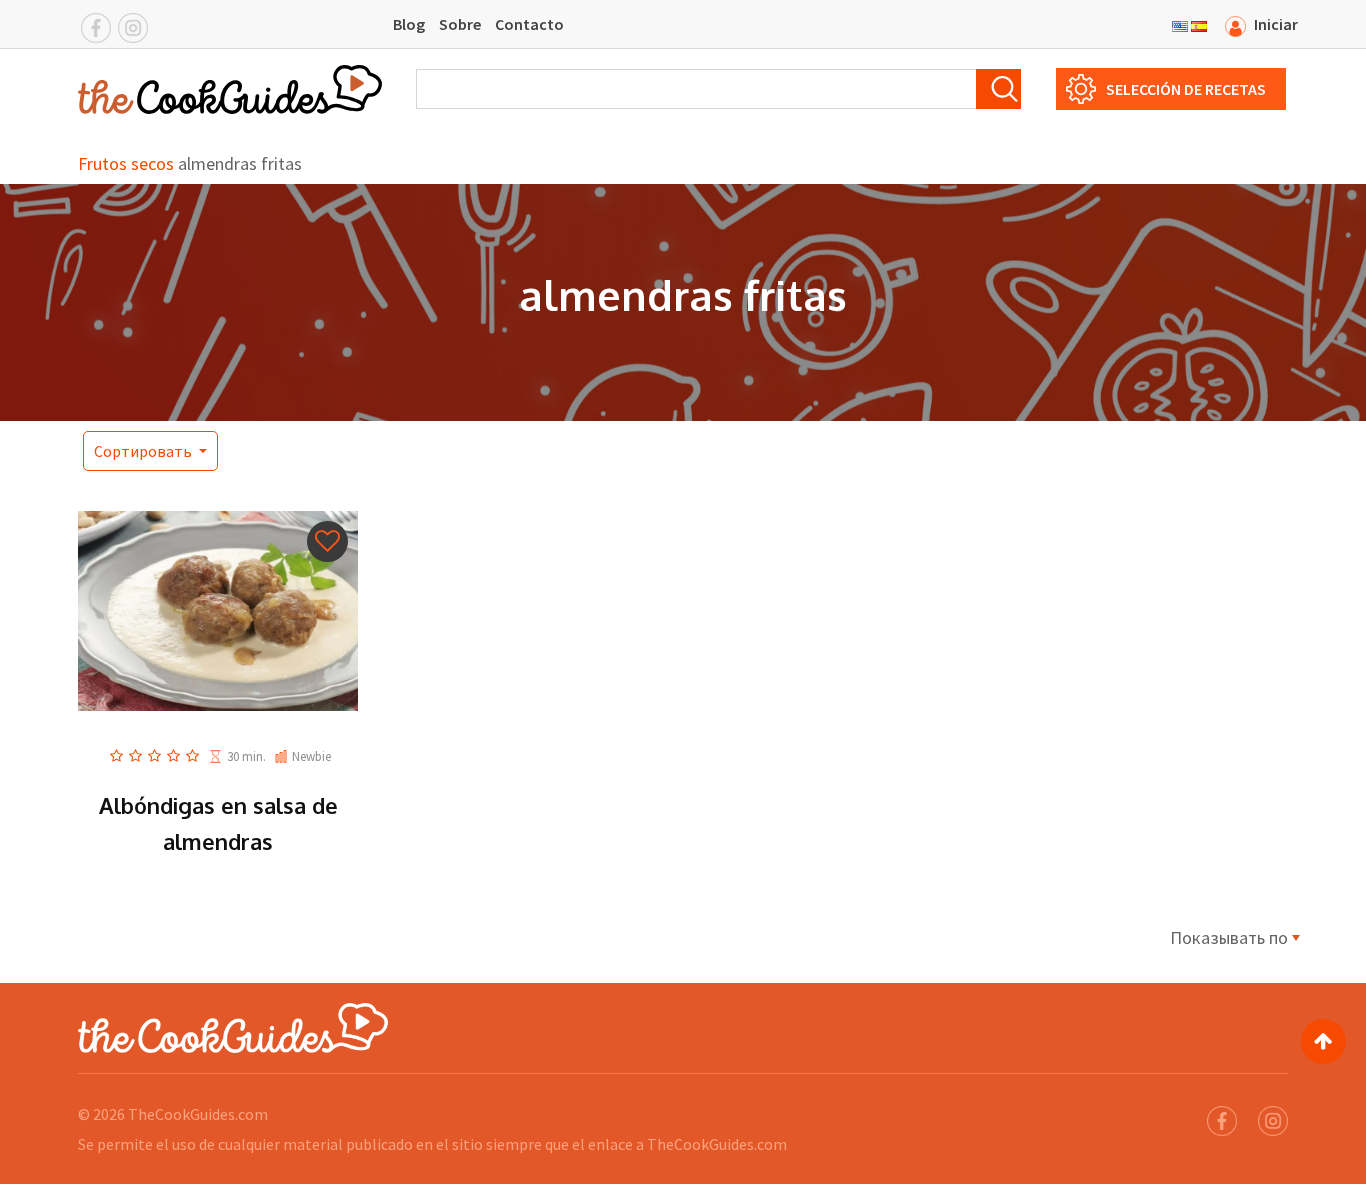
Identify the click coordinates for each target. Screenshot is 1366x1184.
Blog (409, 24)
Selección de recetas (1186, 89)
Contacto (529, 24)
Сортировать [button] (144, 451)
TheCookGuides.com (198, 1114)
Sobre (460, 24)
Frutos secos (126, 163)
